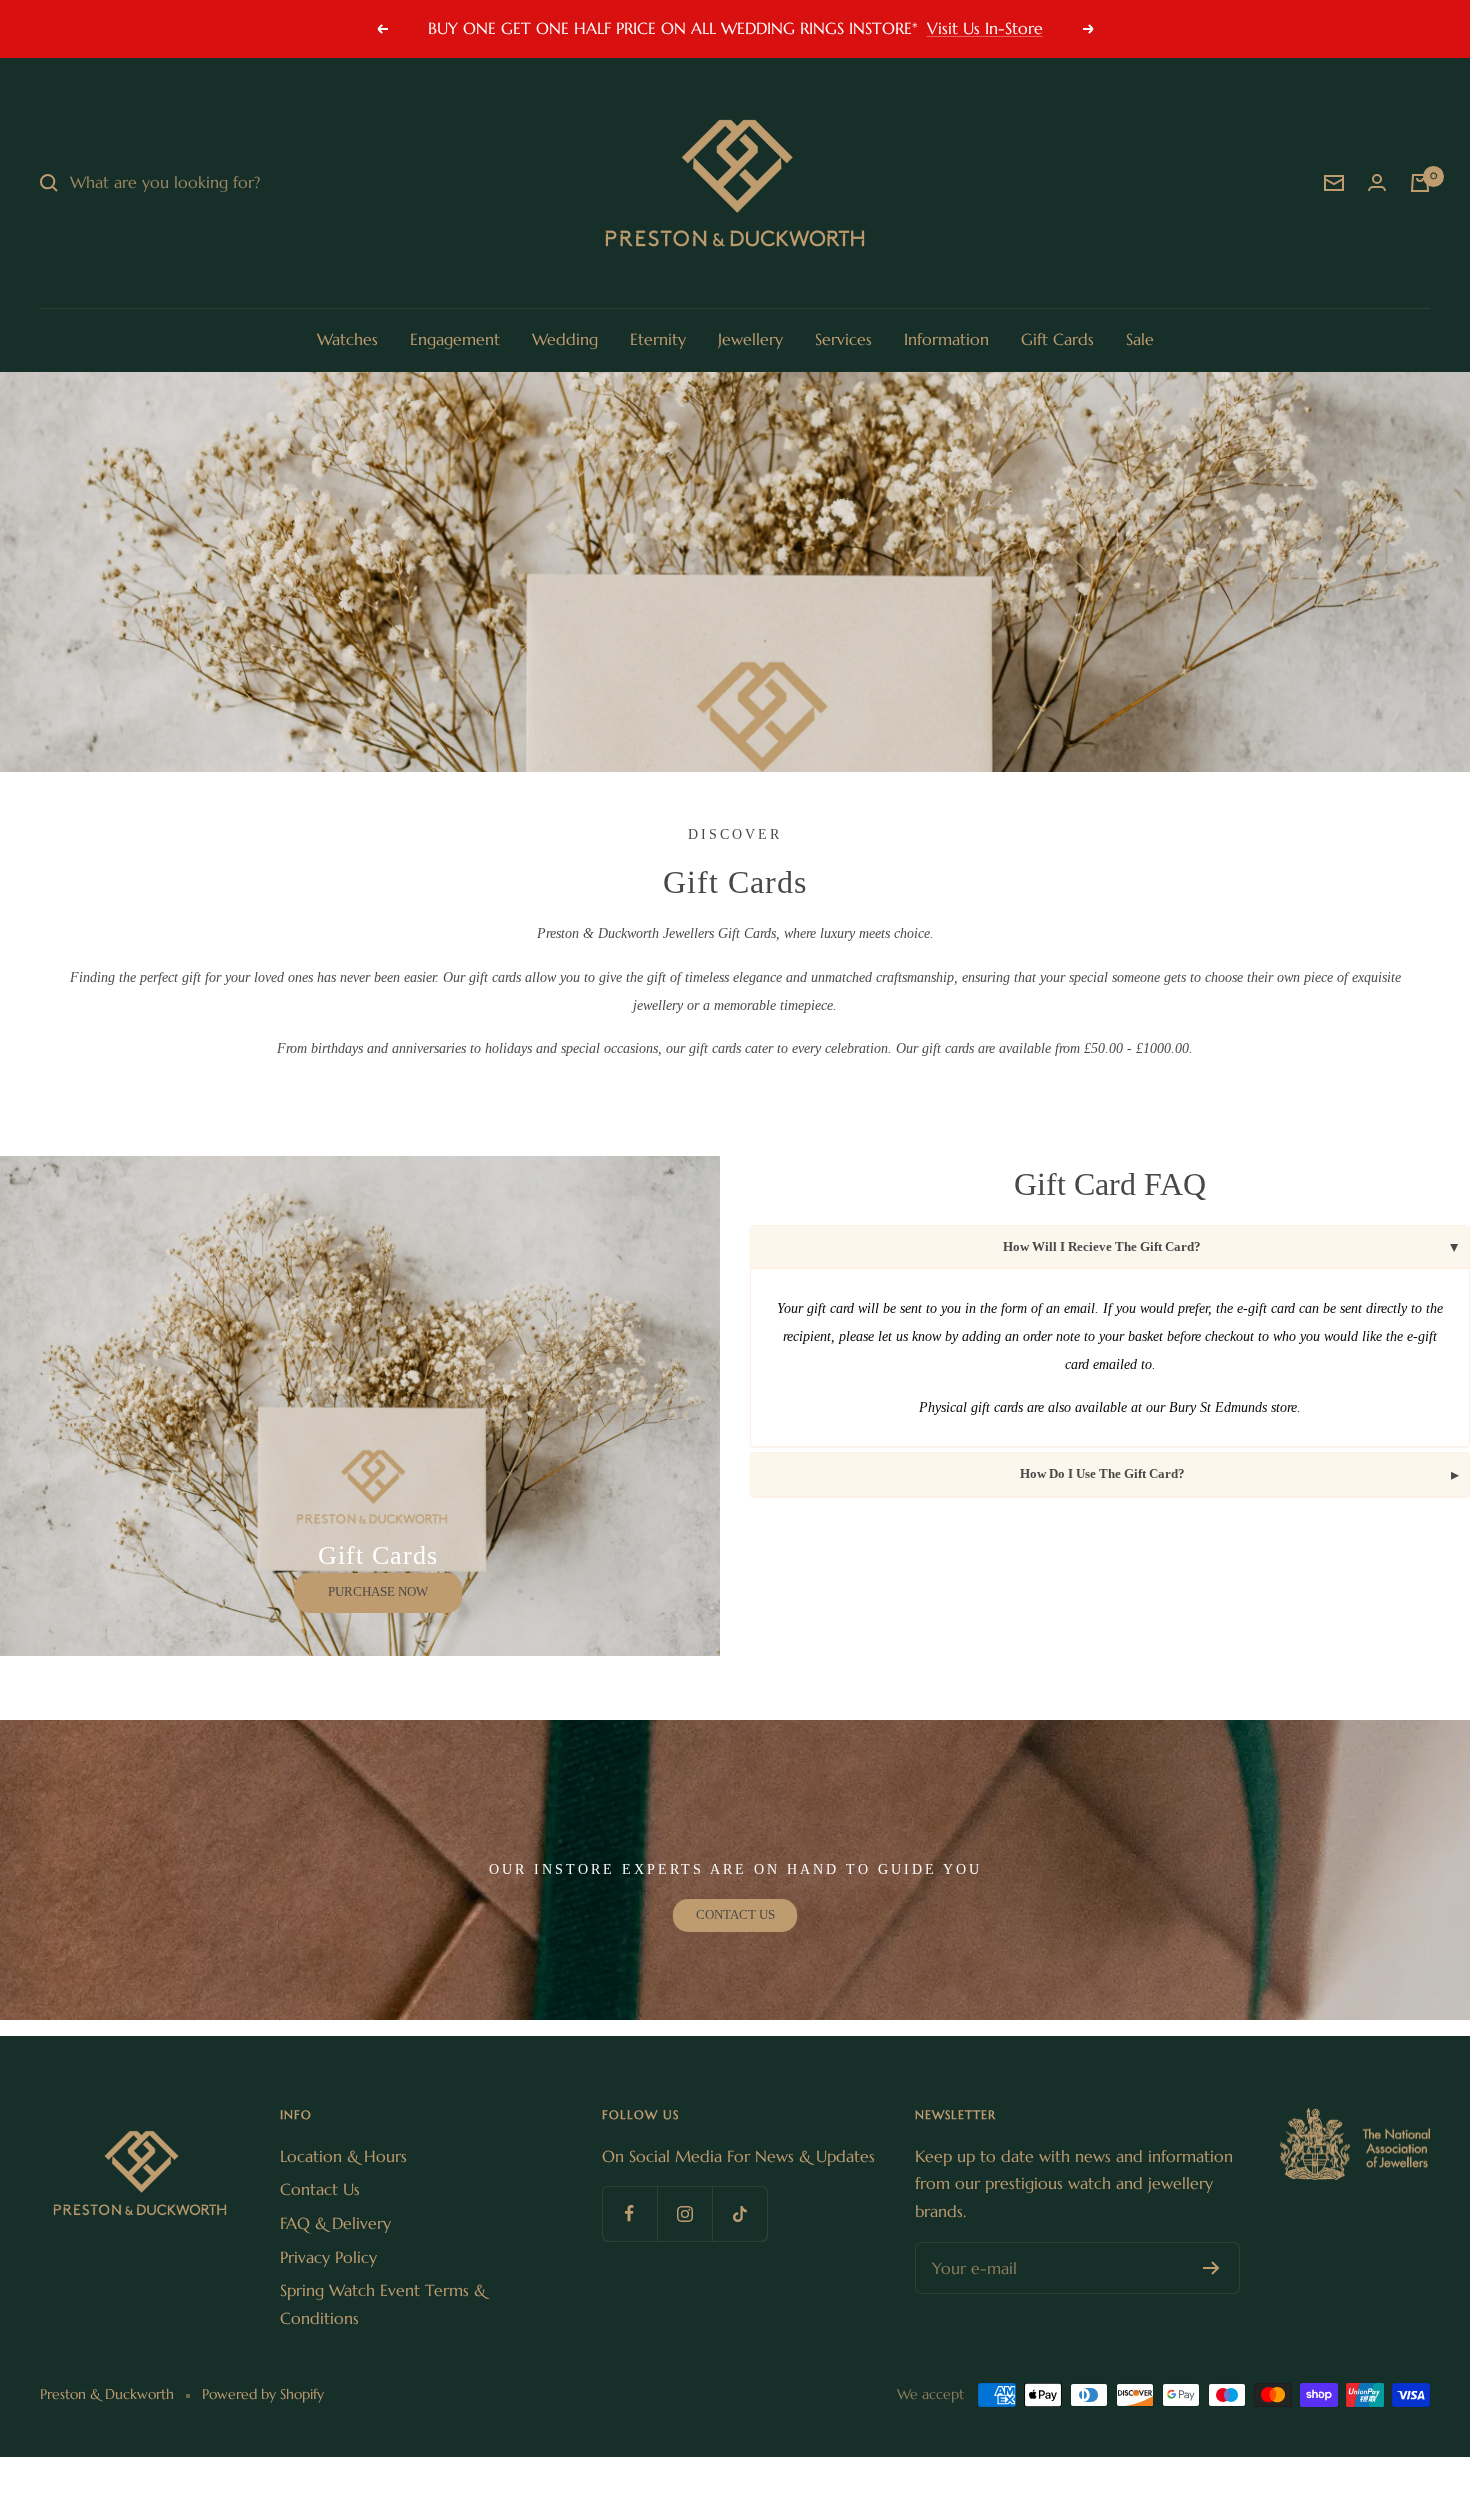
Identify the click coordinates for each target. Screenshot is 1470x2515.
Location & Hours (343, 2156)
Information (946, 339)
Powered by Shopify (263, 2394)
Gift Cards (1057, 339)
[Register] (1211, 2268)
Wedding (565, 339)
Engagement (455, 339)
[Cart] (1420, 183)
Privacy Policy (328, 2257)
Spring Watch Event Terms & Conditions (383, 2304)
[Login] (1377, 183)
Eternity (658, 339)
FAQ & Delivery (335, 2223)
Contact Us (320, 2189)
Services (843, 339)
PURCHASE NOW (378, 1591)
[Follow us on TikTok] (739, 2213)
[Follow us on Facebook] (629, 2213)
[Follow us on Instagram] (684, 2213)
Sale (1140, 339)
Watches (347, 339)
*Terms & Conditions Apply (842, 28)
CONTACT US (735, 1914)
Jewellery (750, 339)
